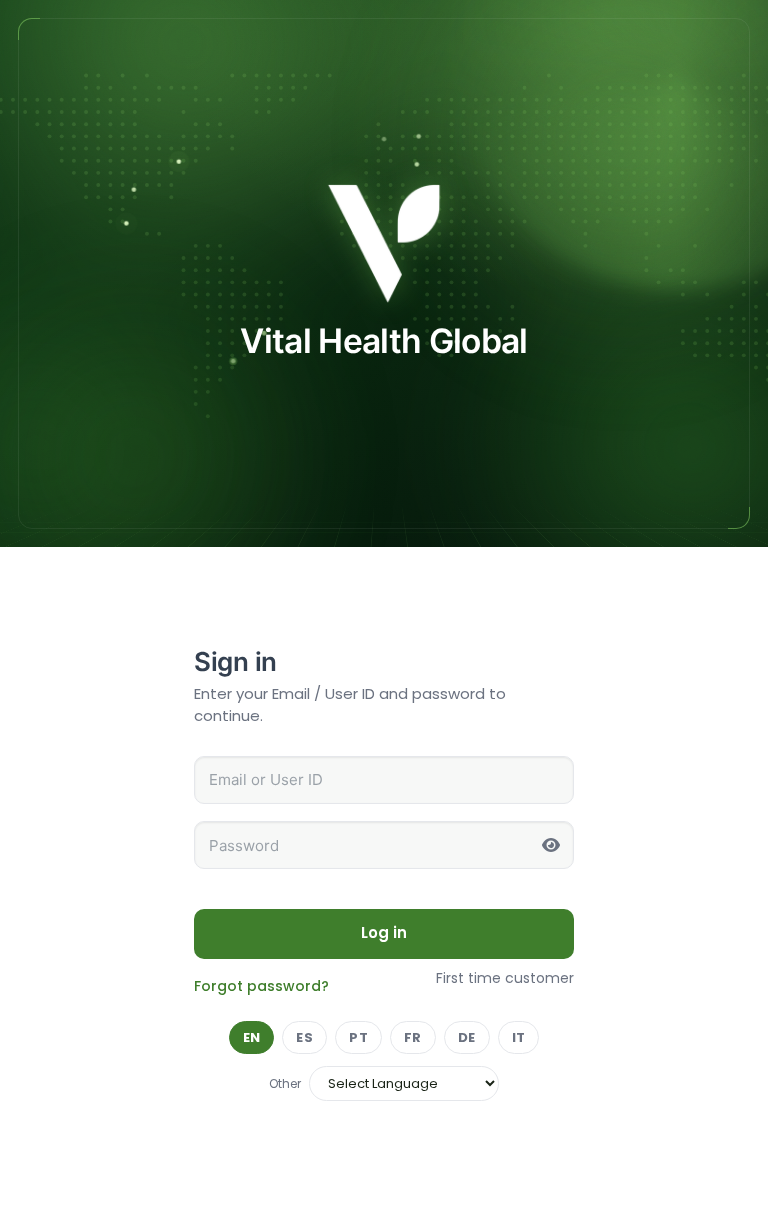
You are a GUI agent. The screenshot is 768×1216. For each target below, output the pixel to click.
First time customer (505, 978)
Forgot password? (261, 986)
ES (304, 1037)
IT (519, 1037)
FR (413, 1037)
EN (252, 1037)
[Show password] (551, 845)
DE (467, 1037)
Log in (384, 932)
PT (358, 1037)
